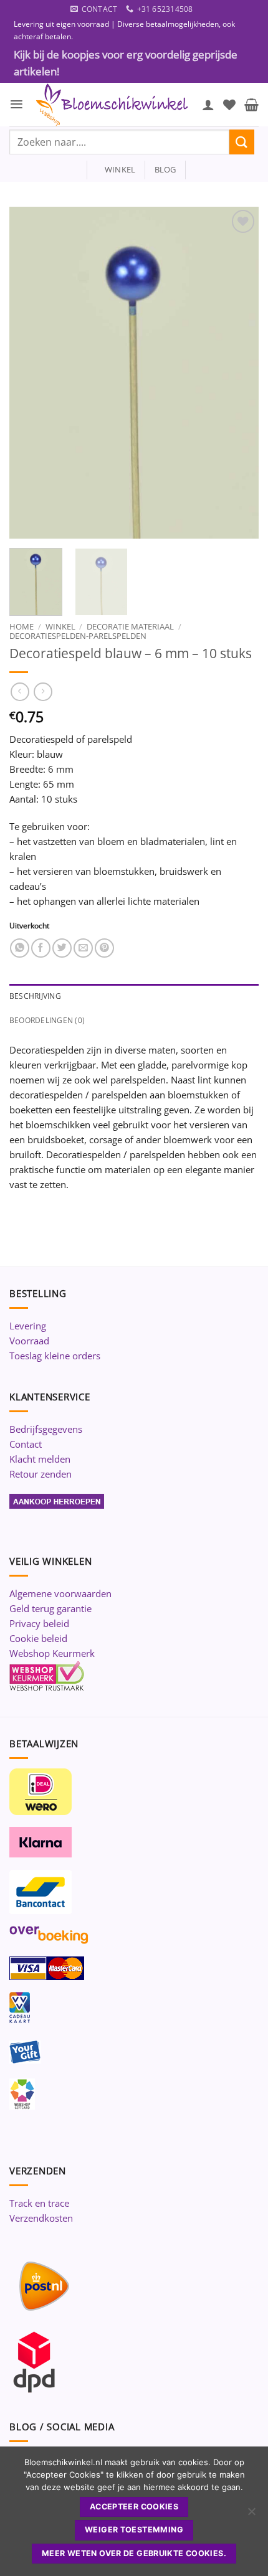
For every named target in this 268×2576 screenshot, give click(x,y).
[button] (17, 104)
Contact (26, 1444)
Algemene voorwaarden (60, 1593)
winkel (116, 169)
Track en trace (39, 2203)
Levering (28, 1326)
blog (165, 169)
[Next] (238, 373)
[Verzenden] (242, 142)
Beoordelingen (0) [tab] (47, 1020)
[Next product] (20, 692)
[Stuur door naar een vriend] (83, 948)
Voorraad (29, 1341)
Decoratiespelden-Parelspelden (78, 636)
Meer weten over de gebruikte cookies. (134, 2553)
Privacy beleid (39, 1623)
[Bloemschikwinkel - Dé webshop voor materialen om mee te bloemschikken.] (113, 105)
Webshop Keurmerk (52, 1653)
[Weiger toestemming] (251, 2515)
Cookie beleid (38, 1638)
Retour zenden (41, 1474)
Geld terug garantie (50, 1608)
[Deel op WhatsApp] (20, 948)
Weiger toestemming (134, 2530)
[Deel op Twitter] (62, 948)
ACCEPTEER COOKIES (134, 2507)
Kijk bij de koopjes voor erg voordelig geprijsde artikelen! (126, 63)
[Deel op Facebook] (41, 948)
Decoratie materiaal (130, 626)
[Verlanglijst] (229, 105)
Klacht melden (40, 1459)
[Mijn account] (208, 105)
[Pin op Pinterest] (104, 948)
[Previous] (30, 373)
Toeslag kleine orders (55, 1356)
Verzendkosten (41, 2218)
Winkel (60, 626)
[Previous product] (43, 692)
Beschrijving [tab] (35, 996)
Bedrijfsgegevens (46, 1429)
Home (22, 626)
